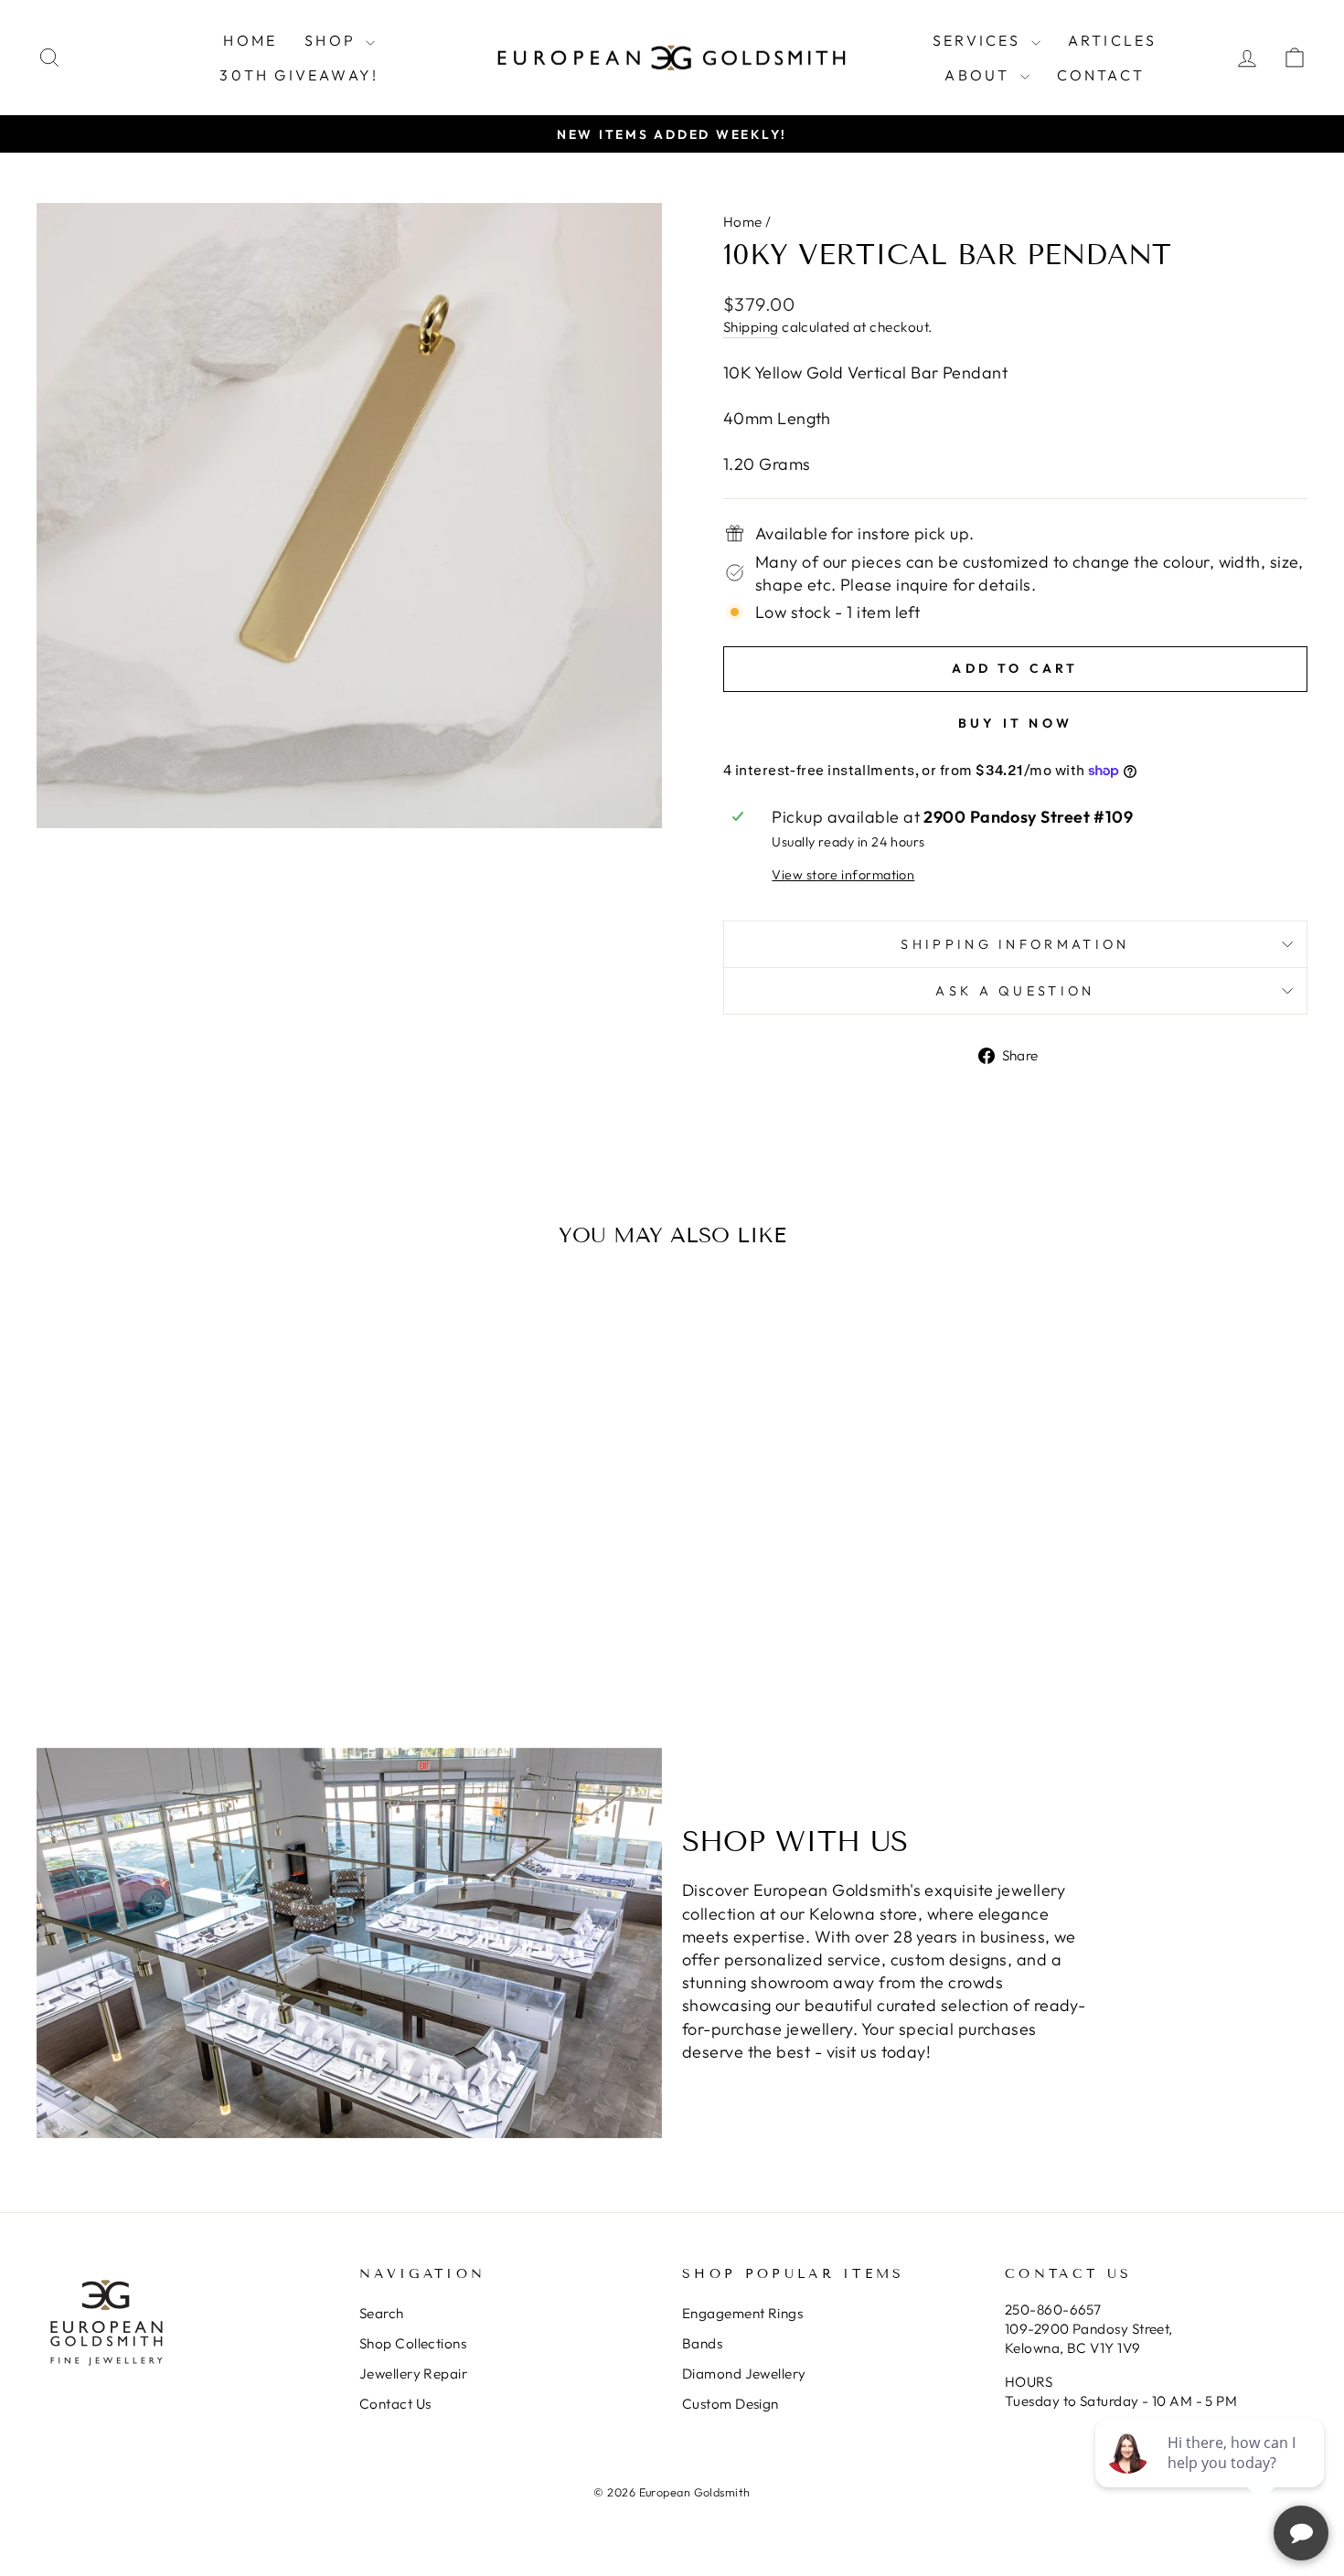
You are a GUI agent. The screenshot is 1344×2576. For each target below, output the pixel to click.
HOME (250, 40)
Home (743, 222)
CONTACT (1101, 75)
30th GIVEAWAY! (299, 75)
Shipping (751, 327)
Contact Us (395, 2404)
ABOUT (980, 75)
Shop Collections (413, 2343)
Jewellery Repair (413, 2374)
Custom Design (731, 2404)
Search (382, 2313)
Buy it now (1015, 723)
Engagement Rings (742, 2313)
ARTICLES (1113, 40)
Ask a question (1015, 991)
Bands (702, 2343)
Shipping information (1015, 944)
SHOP (333, 40)
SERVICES (980, 40)
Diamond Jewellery (744, 2374)
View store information (843, 875)
